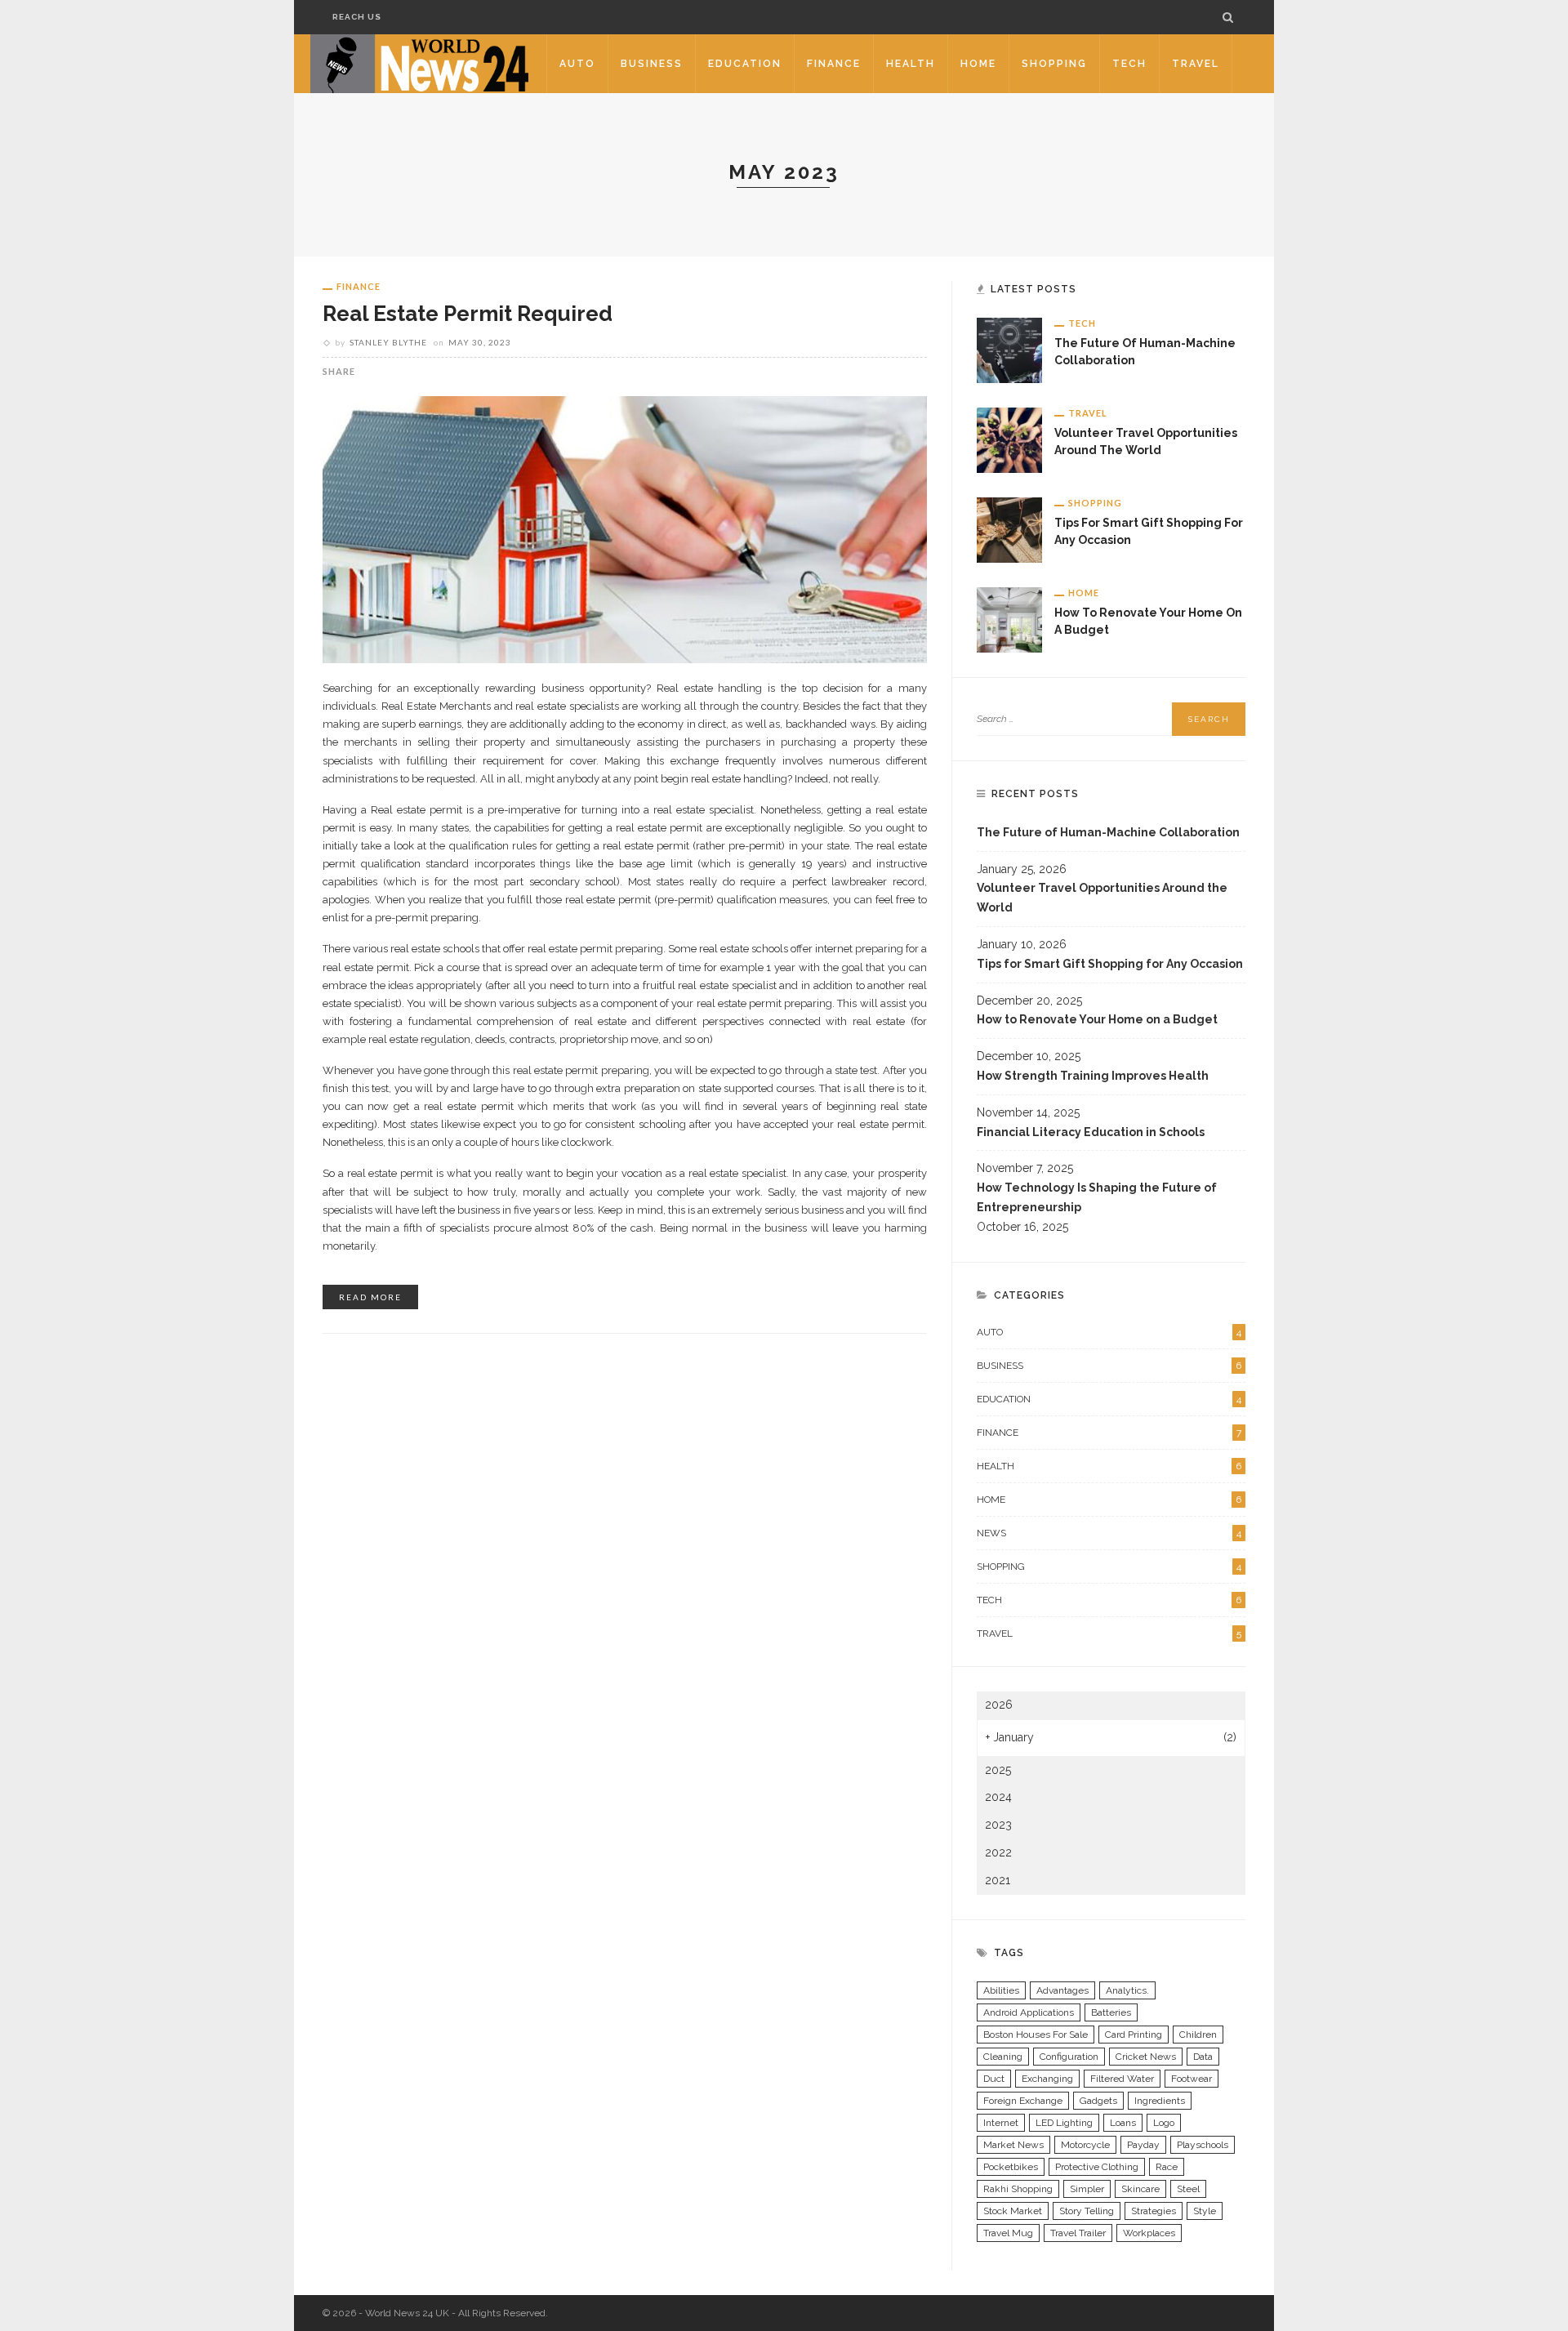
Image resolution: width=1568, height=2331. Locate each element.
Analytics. (1127, 1990)
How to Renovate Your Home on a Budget (1097, 1019)
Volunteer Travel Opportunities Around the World (1102, 898)
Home (978, 64)
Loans (1123, 2123)
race (1167, 2167)
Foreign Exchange (1023, 2101)
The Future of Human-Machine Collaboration (1108, 832)
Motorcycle (1085, 2145)
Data (1203, 2057)
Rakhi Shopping (1018, 2189)
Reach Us (357, 17)
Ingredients (1160, 2101)
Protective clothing (1097, 2167)
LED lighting (1064, 2123)
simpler (1087, 2189)
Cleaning (1003, 2057)
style (1205, 2211)
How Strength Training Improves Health (1093, 1076)
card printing (1134, 2035)
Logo (1164, 2123)
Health (911, 64)
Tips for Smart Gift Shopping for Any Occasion (1110, 964)
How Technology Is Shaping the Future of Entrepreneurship (1097, 1197)
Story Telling (1087, 2211)
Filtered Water (1122, 2079)
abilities (1001, 1990)
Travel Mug (1008, 2233)
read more (370, 1297)
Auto (577, 64)
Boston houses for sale (1036, 2035)
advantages (1062, 1990)
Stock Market (1013, 2211)
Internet (1001, 2123)
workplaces (1149, 2233)
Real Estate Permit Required (468, 314)
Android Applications (1029, 2012)
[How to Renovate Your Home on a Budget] (1009, 619)
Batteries (1111, 2012)
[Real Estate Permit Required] (625, 528)
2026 (999, 1705)
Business (652, 64)
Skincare (1140, 2189)
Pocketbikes (1011, 2167)
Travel (1196, 64)
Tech (1129, 64)
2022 (998, 1852)
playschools (1203, 2145)
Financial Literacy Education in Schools (1091, 1132)
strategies (1154, 2211)
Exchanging (1047, 2079)
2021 (998, 1880)
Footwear (1192, 2079)
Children (1198, 2035)
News (1109, 1533)
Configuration (1069, 2057)
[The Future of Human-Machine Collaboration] (1009, 350)
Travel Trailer (1078, 2233)
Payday (1143, 2145)
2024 (998, 1797)
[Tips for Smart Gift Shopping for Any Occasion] (1009, 529)
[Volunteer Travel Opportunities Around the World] (1009, 439)
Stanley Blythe (388, 342)
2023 (998, 1825)
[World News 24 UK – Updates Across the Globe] (420, 63)
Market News (1013, 2145)
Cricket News (1146, 2057)
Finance (834, 64)
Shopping (1054, 64)
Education (745, 64)
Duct (994, 2079)
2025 (998, 1770)
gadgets (1098, 2101)
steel (1188, 2189)
